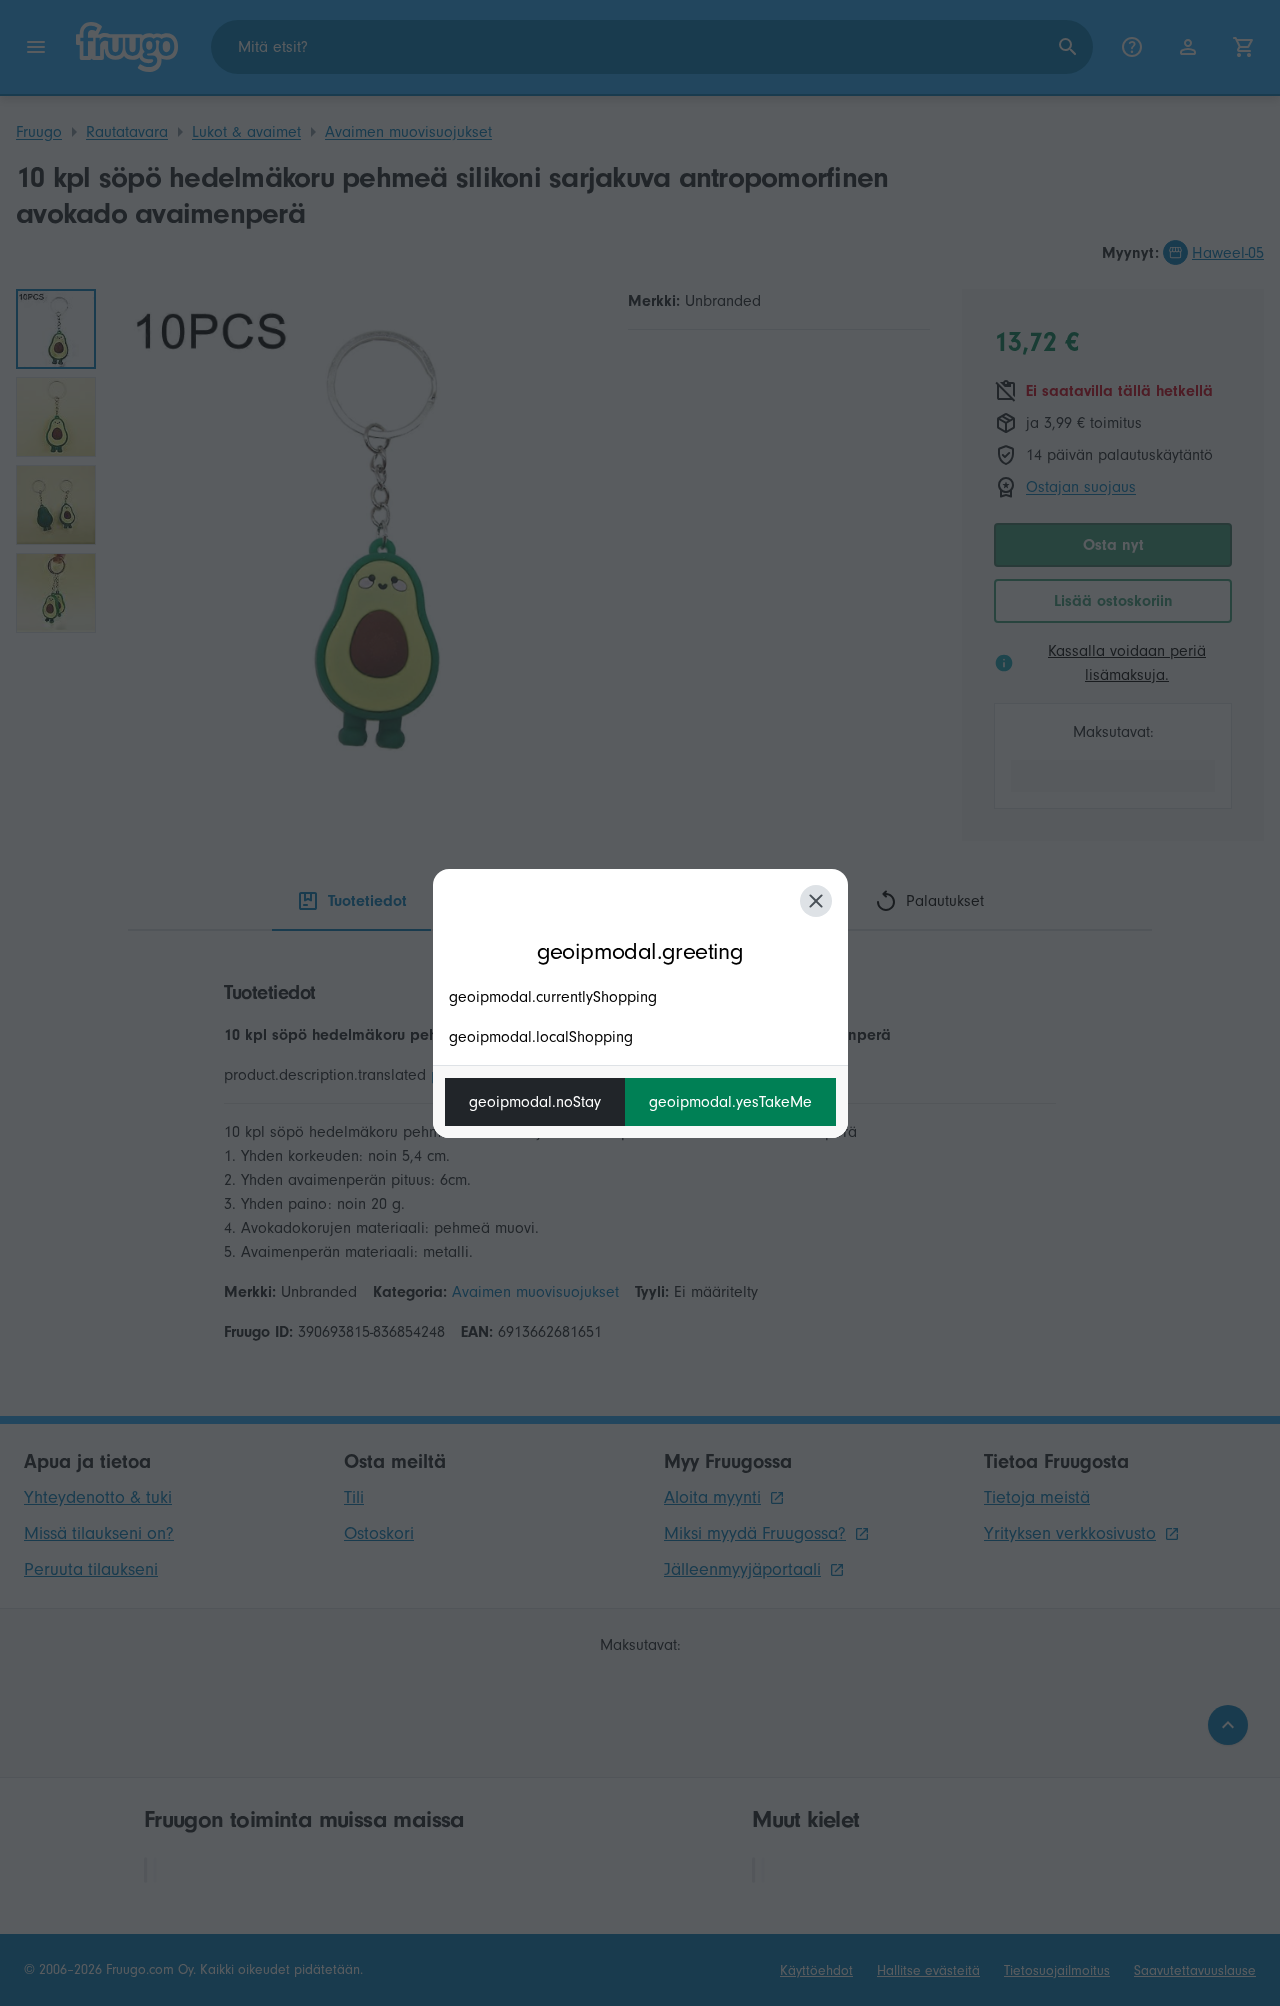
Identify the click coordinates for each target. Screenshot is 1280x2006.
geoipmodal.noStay (535, 1102)
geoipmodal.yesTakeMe (730, 1102)
